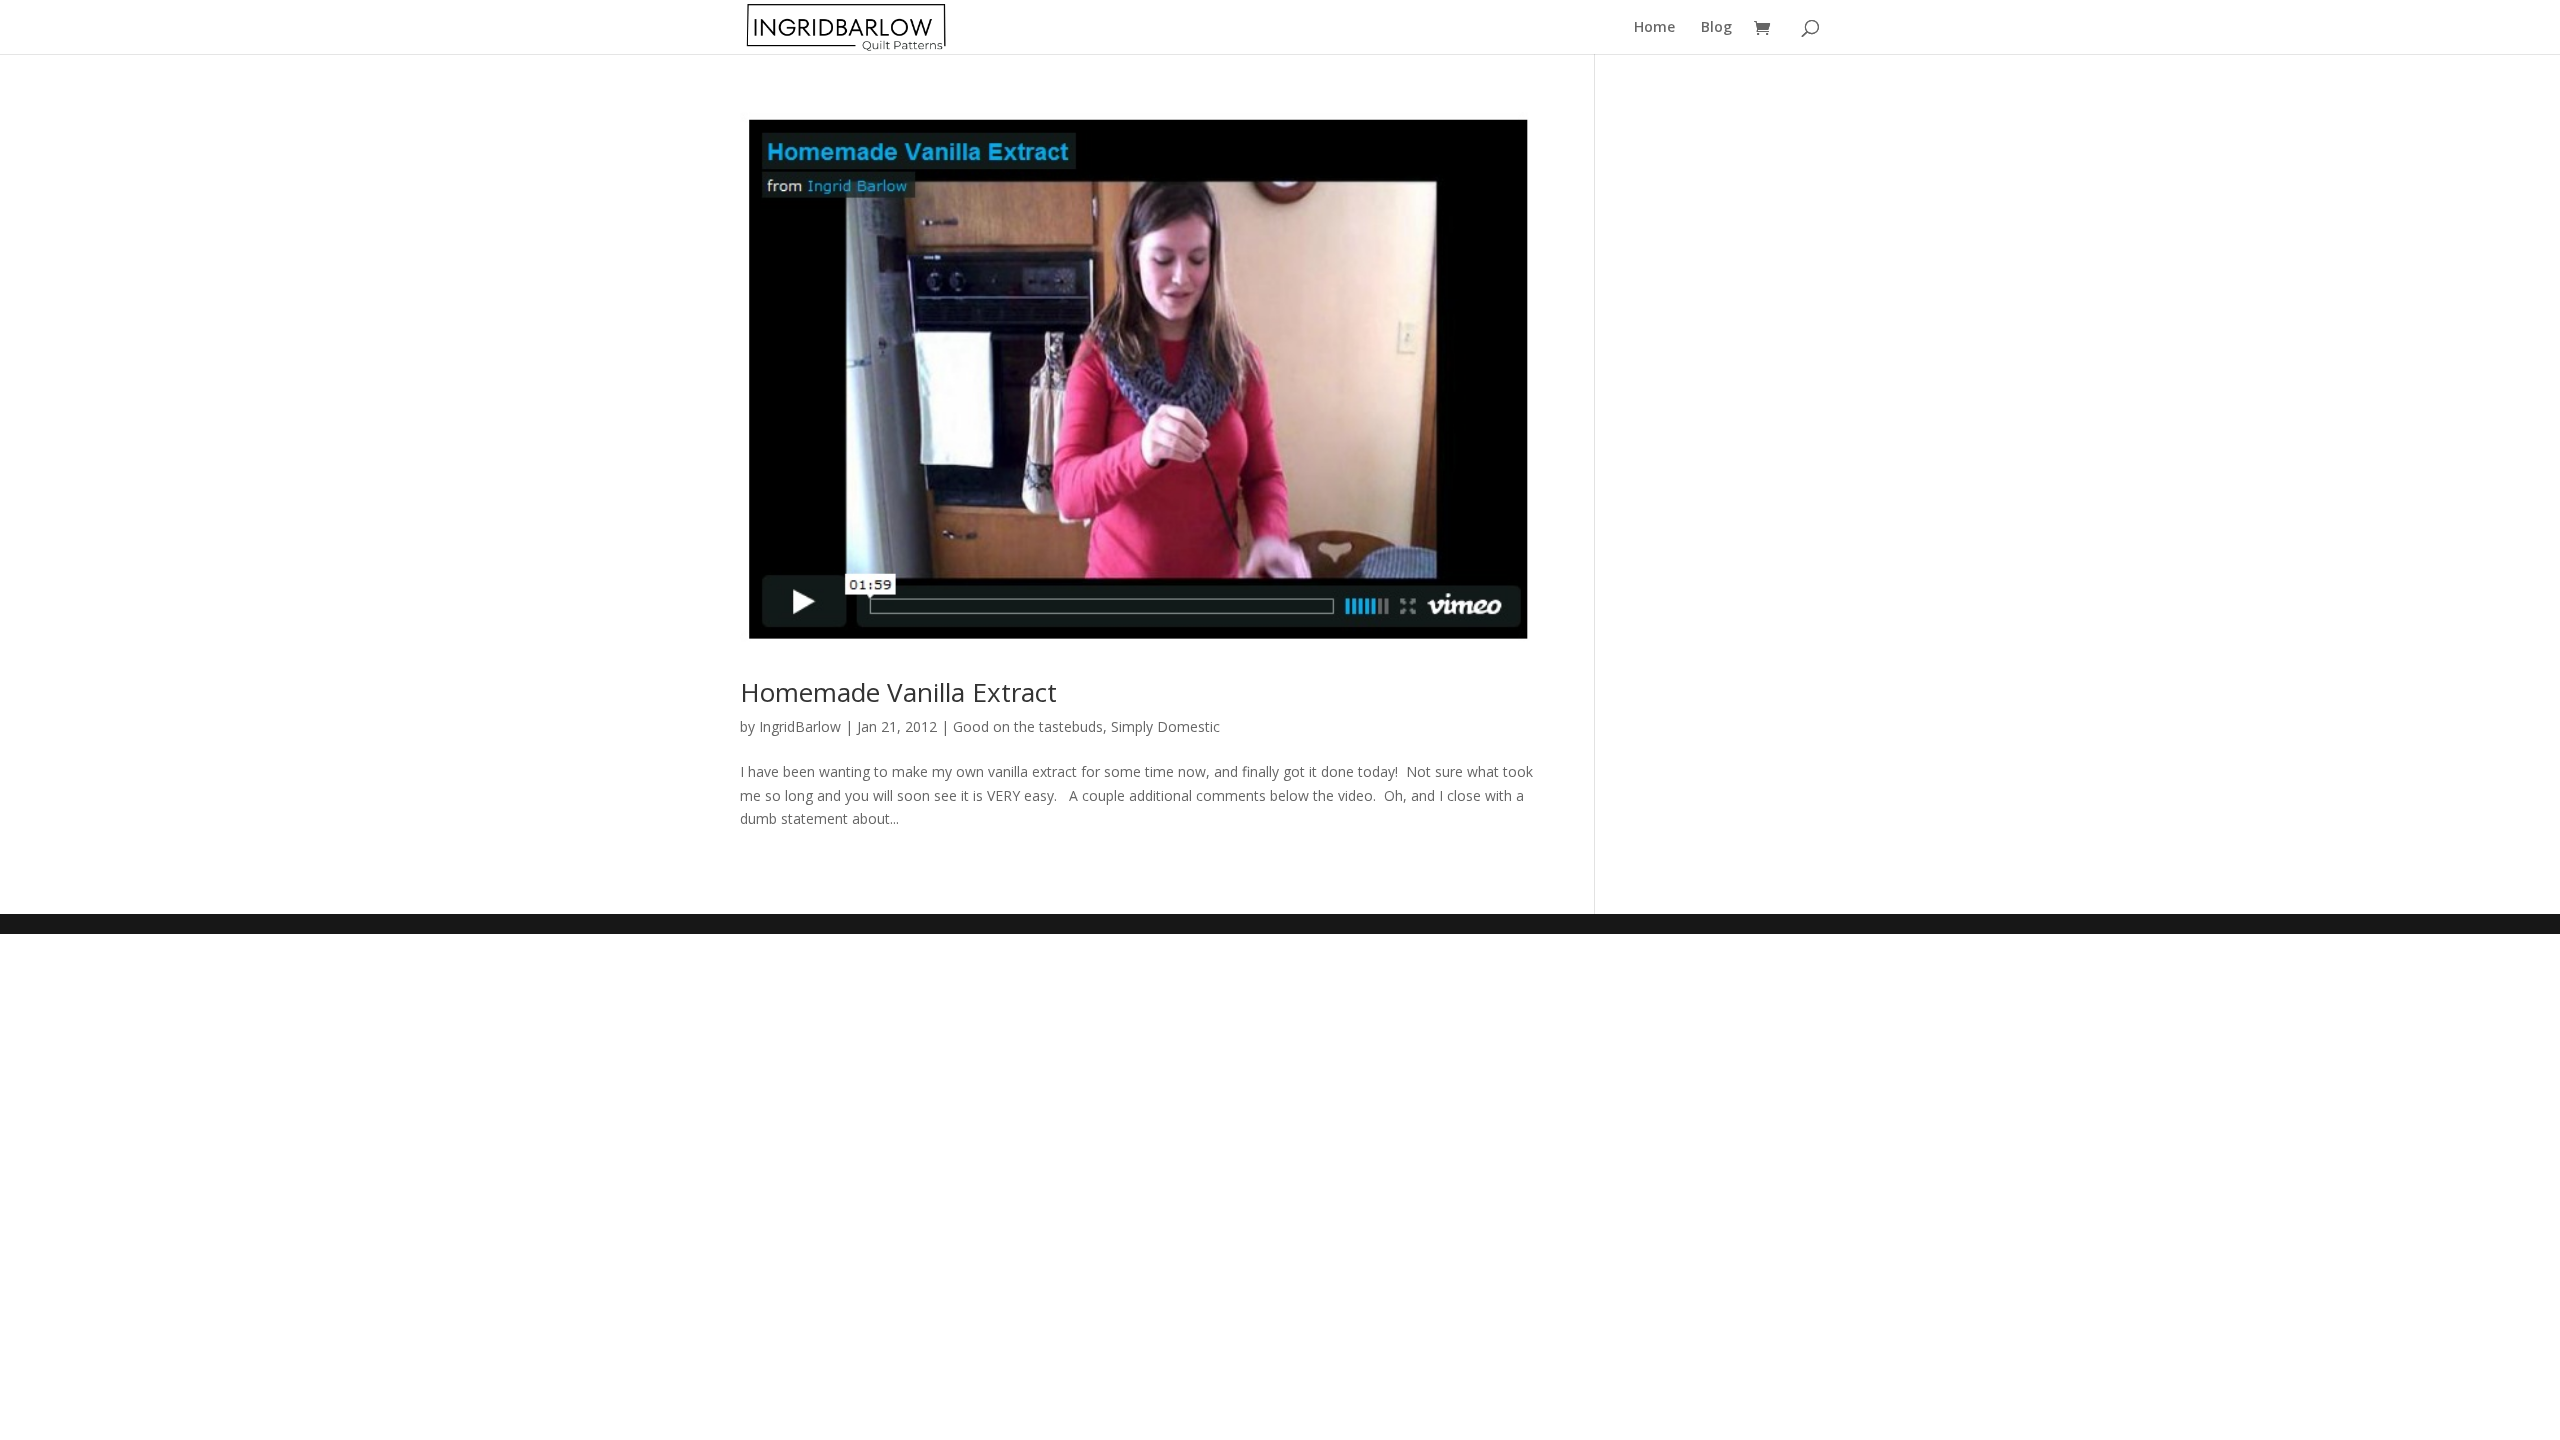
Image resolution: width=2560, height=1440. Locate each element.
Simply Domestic (1165, 726)
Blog (1716, 28)
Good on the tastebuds (1028, 726)
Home (1654, 28)
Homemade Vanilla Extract (898, 692)
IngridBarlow (800, 726)
